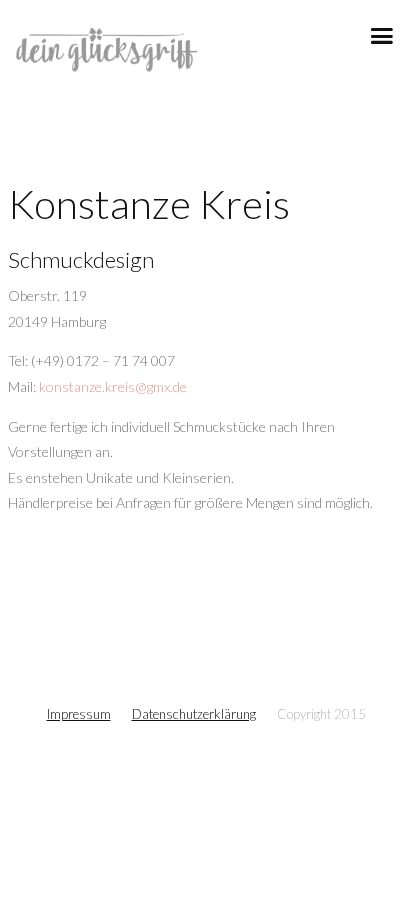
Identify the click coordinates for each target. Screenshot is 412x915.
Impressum (79, 714)
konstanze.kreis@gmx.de (113, 386)
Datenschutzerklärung (194, 714)
